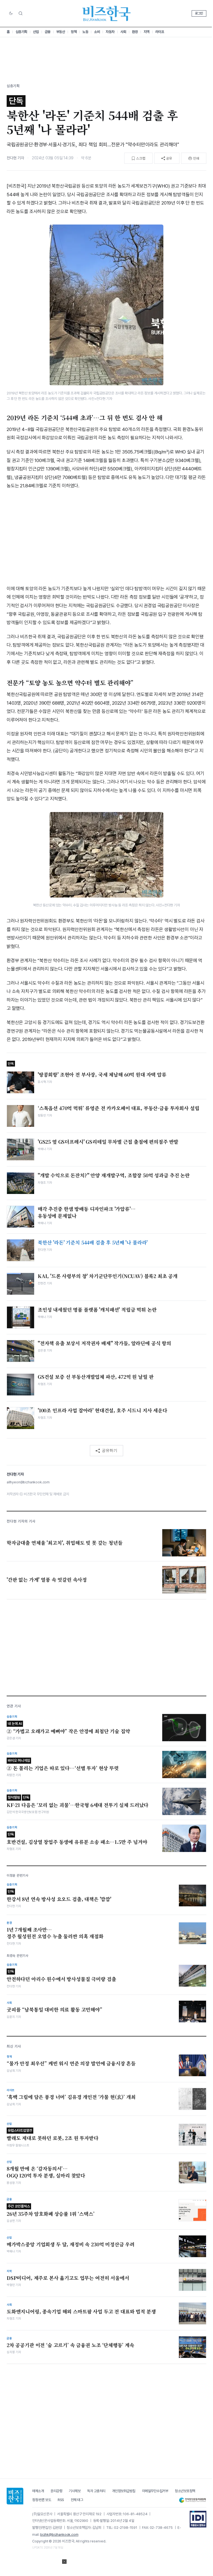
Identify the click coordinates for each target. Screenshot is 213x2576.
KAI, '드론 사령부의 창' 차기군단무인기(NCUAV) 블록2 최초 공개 (108, 1276)
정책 (74, 32)
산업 (36, 32)
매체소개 (38, 2491)
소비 (97, 32)
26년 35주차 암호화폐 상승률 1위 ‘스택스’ (51, 2211)
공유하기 (110, 1450)
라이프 (160, 32)
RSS (61, 2500)
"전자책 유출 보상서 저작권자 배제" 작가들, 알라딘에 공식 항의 (104, 1343)
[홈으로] (15, 2496)
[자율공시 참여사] (198, 2519)
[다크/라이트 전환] (11, 14)
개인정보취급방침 (124, 2491)
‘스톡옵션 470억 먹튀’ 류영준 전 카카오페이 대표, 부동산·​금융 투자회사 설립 (118, 1108)
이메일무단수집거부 (155, 2491)
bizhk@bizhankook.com (59, 2535)
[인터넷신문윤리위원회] (192, 2500)
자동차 (110, 32)
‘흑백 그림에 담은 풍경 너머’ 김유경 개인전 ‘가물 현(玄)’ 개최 (71, 2097)
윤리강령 (56, 2491)
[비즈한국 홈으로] (106, 13)
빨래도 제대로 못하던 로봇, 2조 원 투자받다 (53, 2135)
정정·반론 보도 (42, 2500)
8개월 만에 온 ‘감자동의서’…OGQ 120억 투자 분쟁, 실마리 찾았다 (46, 2172)
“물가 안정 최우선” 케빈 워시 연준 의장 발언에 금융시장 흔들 (71, 2063)
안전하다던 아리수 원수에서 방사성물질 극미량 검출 (61, 1976)
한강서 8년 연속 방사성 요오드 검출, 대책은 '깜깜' (59, 1896)
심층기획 (21, 32)
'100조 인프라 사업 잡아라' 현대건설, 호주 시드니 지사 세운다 (102, 1410)
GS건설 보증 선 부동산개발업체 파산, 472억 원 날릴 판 (96, 1377)
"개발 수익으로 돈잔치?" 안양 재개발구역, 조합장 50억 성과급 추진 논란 (114, 1175)
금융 (48, 32)
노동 (85, 32)
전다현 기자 (15, 158)
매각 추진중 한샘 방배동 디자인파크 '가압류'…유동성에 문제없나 (87, 1212)
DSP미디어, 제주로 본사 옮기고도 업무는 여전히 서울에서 (68, 2278)
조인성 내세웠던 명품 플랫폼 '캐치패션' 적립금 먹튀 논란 (97, 1310)
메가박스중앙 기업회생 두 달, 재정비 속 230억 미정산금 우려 (71, 2244)
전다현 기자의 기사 (21, 1521)
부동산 (61, 32)
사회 (123, 32)
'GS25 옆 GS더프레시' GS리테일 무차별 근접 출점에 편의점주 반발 (108, 1142)
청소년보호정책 (185, 2491)
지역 (147, 32)
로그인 (199, 13)
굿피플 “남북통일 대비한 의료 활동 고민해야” (54, 2010)
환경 (135, 32)
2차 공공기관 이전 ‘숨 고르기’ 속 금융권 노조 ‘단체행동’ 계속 (70, 2345)
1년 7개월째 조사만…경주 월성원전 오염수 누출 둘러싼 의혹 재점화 (55, 1933)
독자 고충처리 (96, 2491)
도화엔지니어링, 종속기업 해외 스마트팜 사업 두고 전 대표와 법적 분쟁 (81, 2312)
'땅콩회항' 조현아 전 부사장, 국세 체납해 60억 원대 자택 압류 (102, 1075)
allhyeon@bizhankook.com (28, 1482)
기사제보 (75, 2491)
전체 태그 (77, 2500)
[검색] (21, 13)
